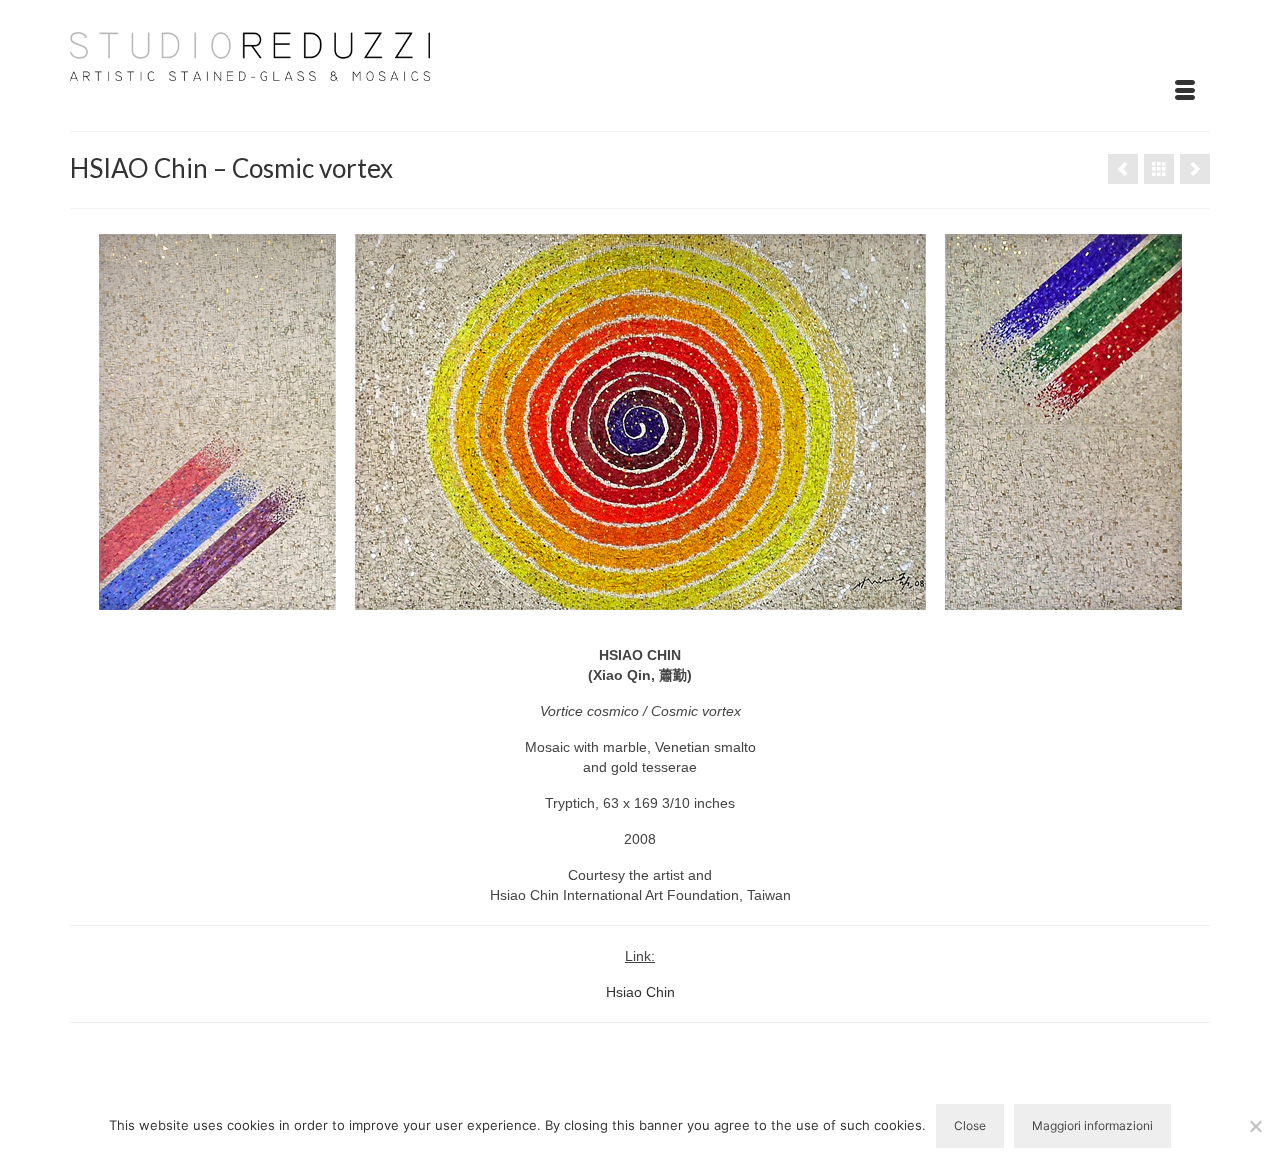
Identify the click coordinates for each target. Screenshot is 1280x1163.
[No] (1255, 1126)
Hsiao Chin (640, 992)
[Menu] (1185, 91)
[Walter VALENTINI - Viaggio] (1123, 169)
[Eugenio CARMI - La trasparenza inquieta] (1195, 169)
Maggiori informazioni (1092, 1125)
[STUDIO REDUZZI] (250, 55)
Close (970, 1125)
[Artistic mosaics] (1159, 169)
